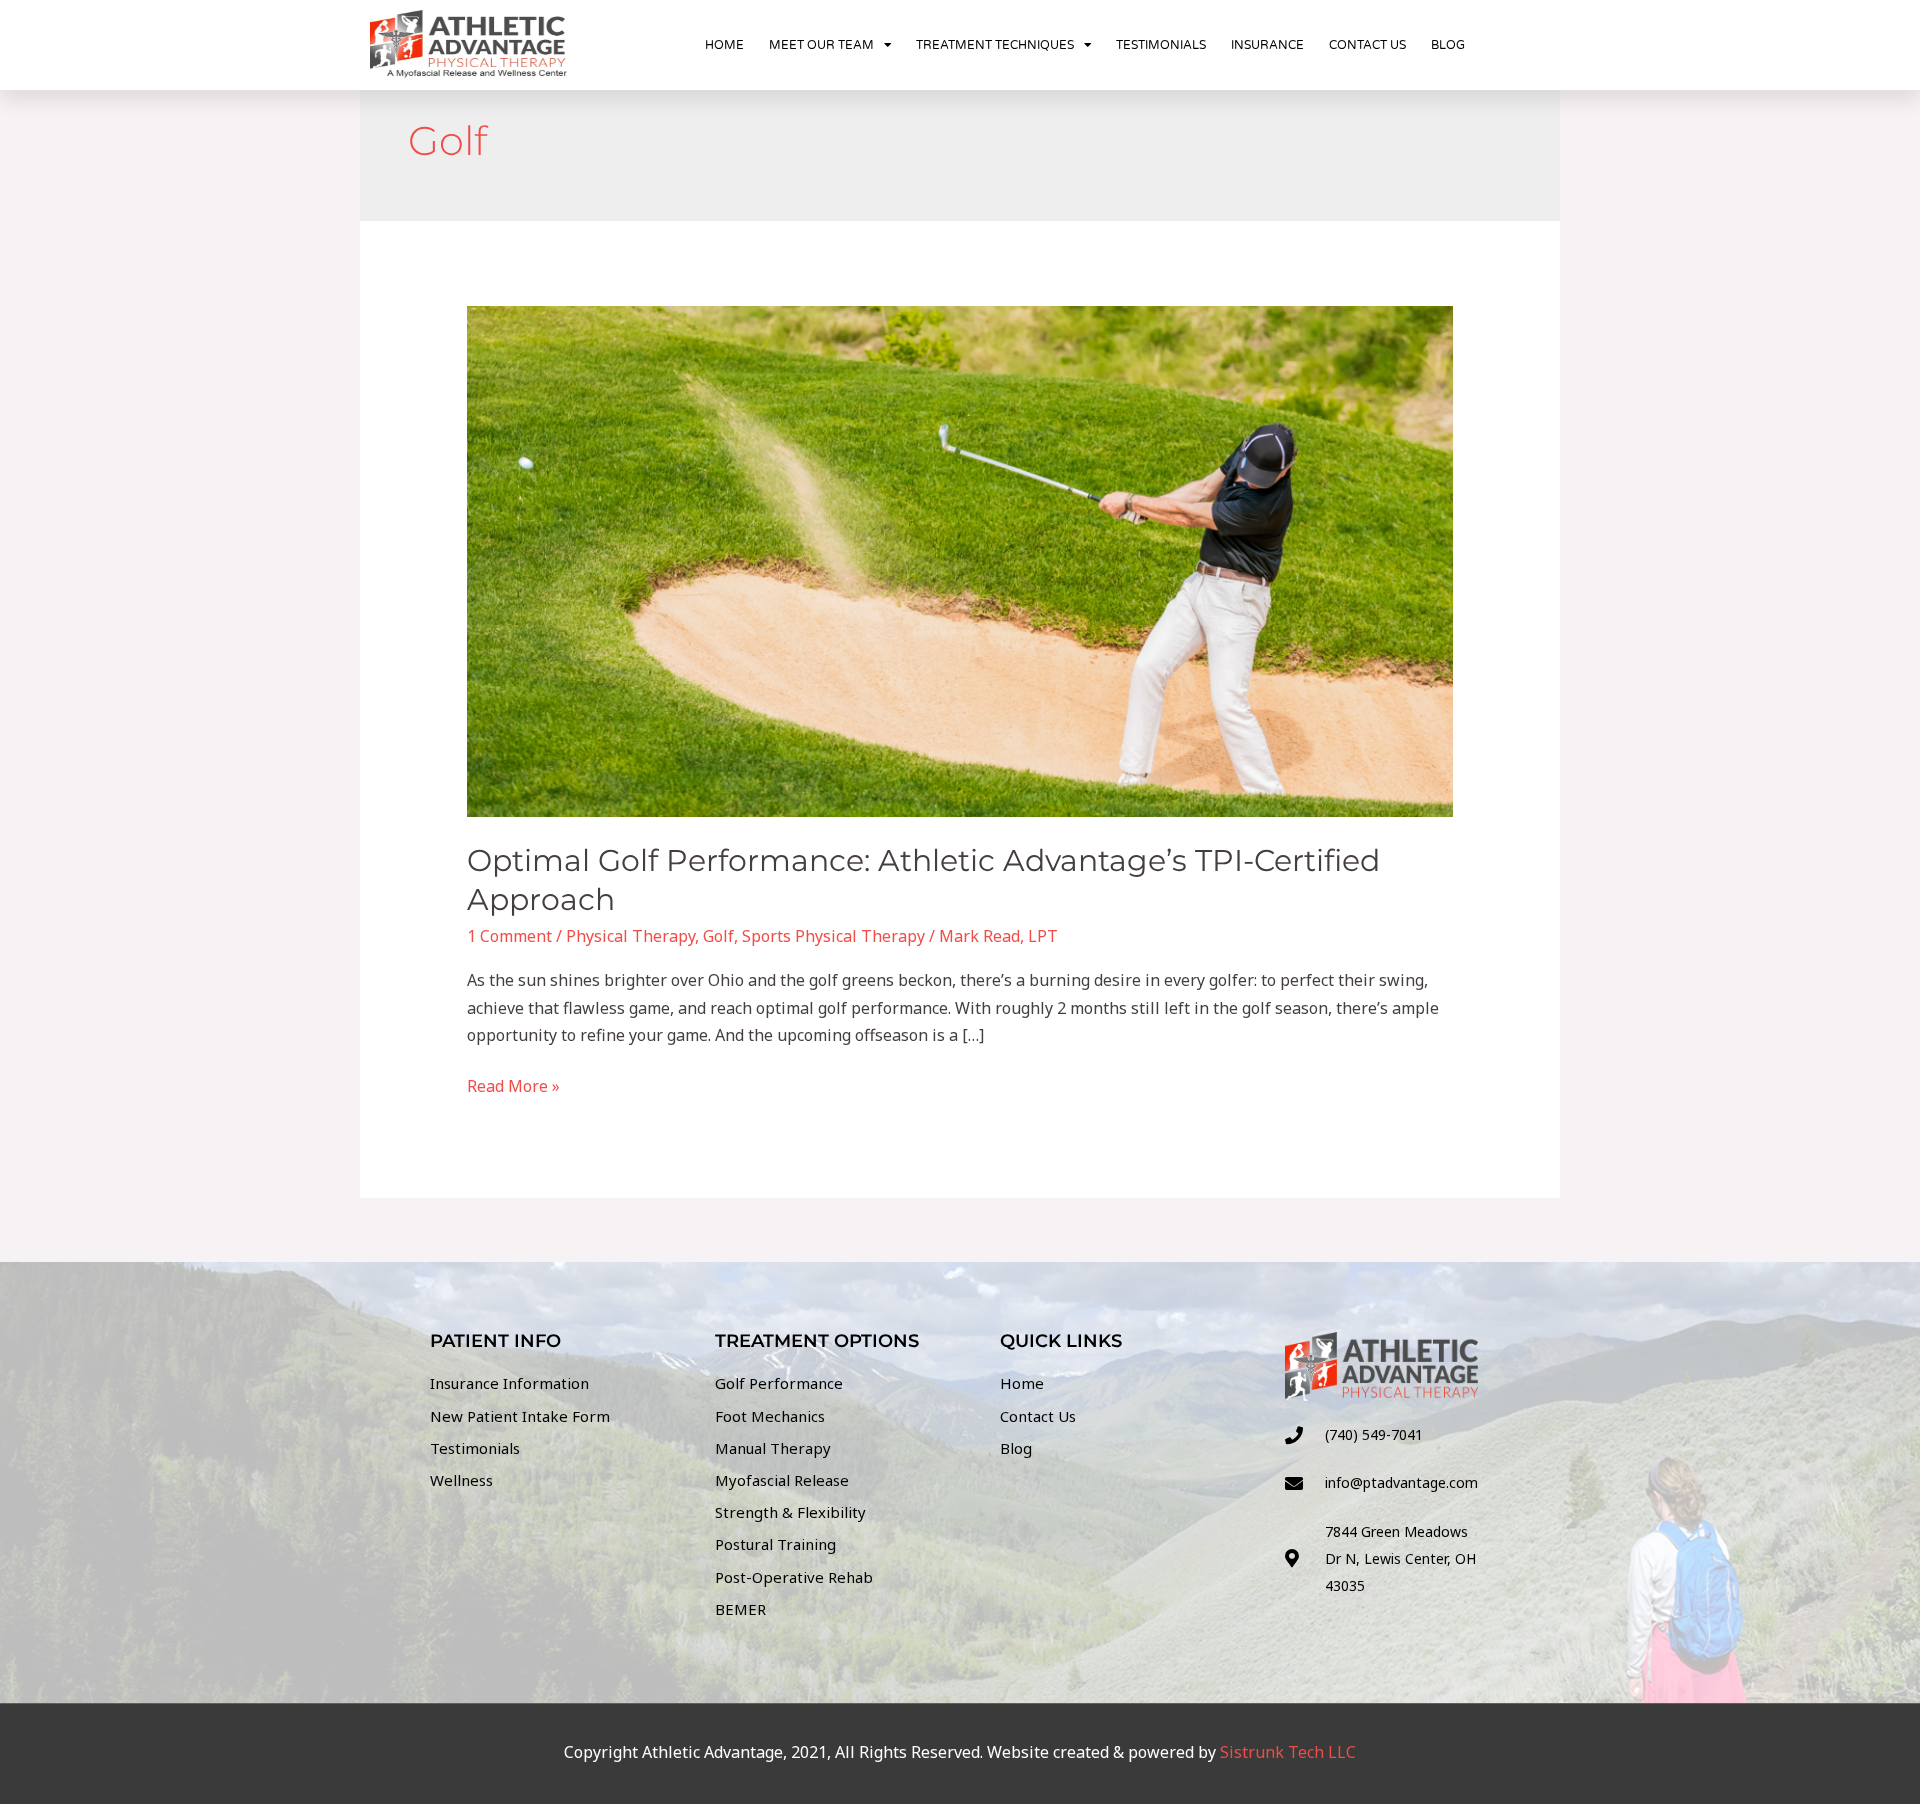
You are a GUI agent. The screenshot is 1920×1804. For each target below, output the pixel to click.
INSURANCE (1267, 45)
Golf (718, 936)
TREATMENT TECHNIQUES (995, 45)
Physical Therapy (630, 936)
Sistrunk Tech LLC (1288, 1752)
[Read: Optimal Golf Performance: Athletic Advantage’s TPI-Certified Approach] (960, 560)
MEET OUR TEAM (821, 45)
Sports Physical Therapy (833, 936)
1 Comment (509, 936)
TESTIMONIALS (1161, 45)
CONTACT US (1367, 45)
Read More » (513, 1085)
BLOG (1448, 45)
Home (724, 45)
